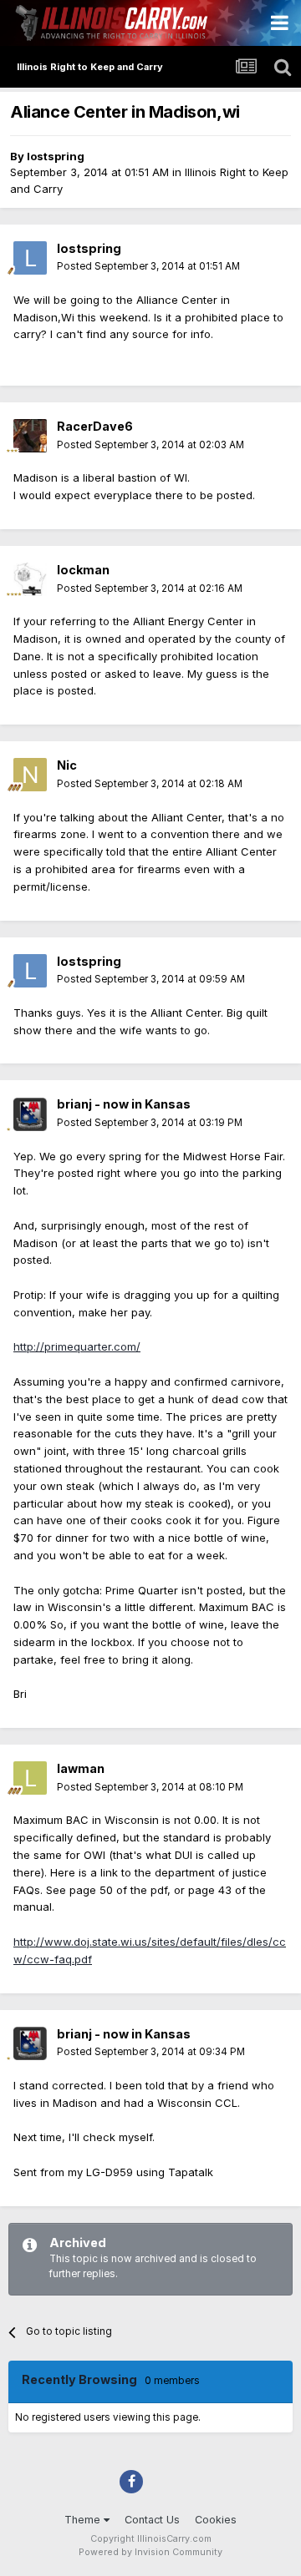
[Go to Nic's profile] (30, 775)
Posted (148, 266)
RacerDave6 (95, 426)
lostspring (56, 156)
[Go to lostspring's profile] (30, 258)
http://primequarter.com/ (77, 1346)
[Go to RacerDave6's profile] (30, 436)
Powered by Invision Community (150, 2552)
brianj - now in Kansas (124, 1104)
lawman (81, 1768)
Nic (67, 765)
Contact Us (152, 2520)
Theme (84, 2520)
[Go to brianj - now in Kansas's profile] (30, 1114)
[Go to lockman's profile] (30, 579)
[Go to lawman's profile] (30, 1778)
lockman (83, 570)
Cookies (216, 2520)
